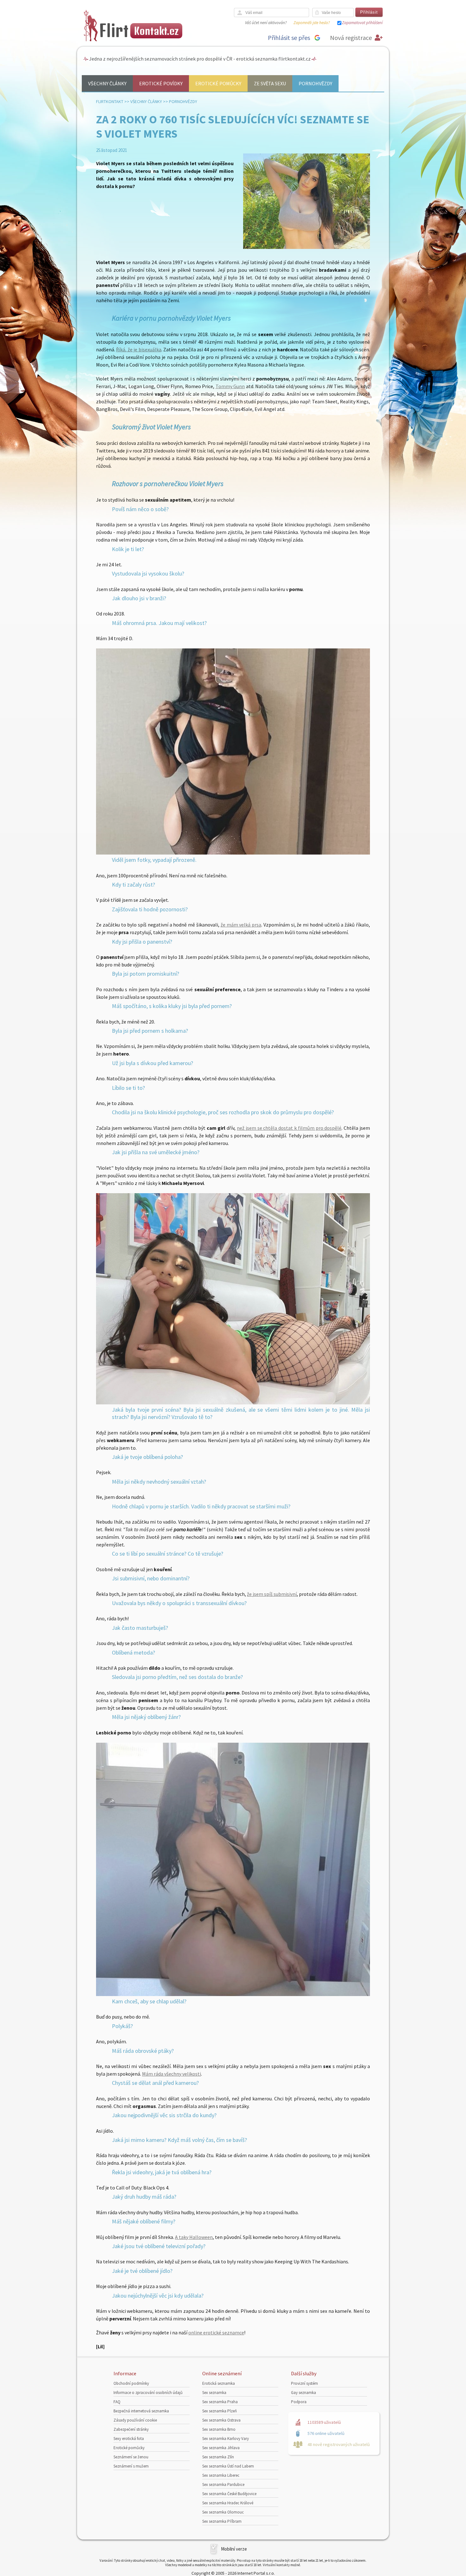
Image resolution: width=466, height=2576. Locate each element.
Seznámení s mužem (131, 2466)
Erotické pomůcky (218, 83)
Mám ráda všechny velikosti (172, 2074)
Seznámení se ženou (131, 2457)
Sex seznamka (214, 2393)
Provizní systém (304, 2383)
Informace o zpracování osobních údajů (148, 2393)
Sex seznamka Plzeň (220, 2411)
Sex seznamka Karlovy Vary (226, 2439)
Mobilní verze (234, 2549)
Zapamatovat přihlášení (362, 23)
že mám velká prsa (241, 925)
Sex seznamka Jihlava (221, 2448)
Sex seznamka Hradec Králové (228, 2503)
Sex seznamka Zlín (218, 2457)
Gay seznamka (304, 2393)
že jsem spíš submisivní (272, 1594)
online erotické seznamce (216, 2332)
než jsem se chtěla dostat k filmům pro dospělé (289, 1128)
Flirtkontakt (110, 101)
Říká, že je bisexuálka (139, 349)
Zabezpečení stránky (131, 2429)
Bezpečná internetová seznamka (141, 2411)
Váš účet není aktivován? (266, 23)
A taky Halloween (194, 2237)
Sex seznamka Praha (220, 2402)
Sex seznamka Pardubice (223, 2485)
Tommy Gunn (230, 386)
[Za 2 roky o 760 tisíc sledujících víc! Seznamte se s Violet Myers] (307, 247)
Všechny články (107, 83)
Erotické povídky (161, 83)
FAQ (117, 2402)
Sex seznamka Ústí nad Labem (228, 2466)
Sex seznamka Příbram (222, 2521)
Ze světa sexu (270, 83)
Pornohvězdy (315, 83)
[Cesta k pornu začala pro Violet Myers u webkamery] (233, 1402)
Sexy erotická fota (129, 2439)
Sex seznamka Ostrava (221, 2420)
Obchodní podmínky (131, 2383)
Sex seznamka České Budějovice (229, 2494)
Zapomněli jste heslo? (312, 23)
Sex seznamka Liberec (221, 2475)
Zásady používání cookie (135, 2420)
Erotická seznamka (219, 2383)
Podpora (299, 2402)
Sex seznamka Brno (219, 2429)
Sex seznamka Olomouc (223, 2512)
